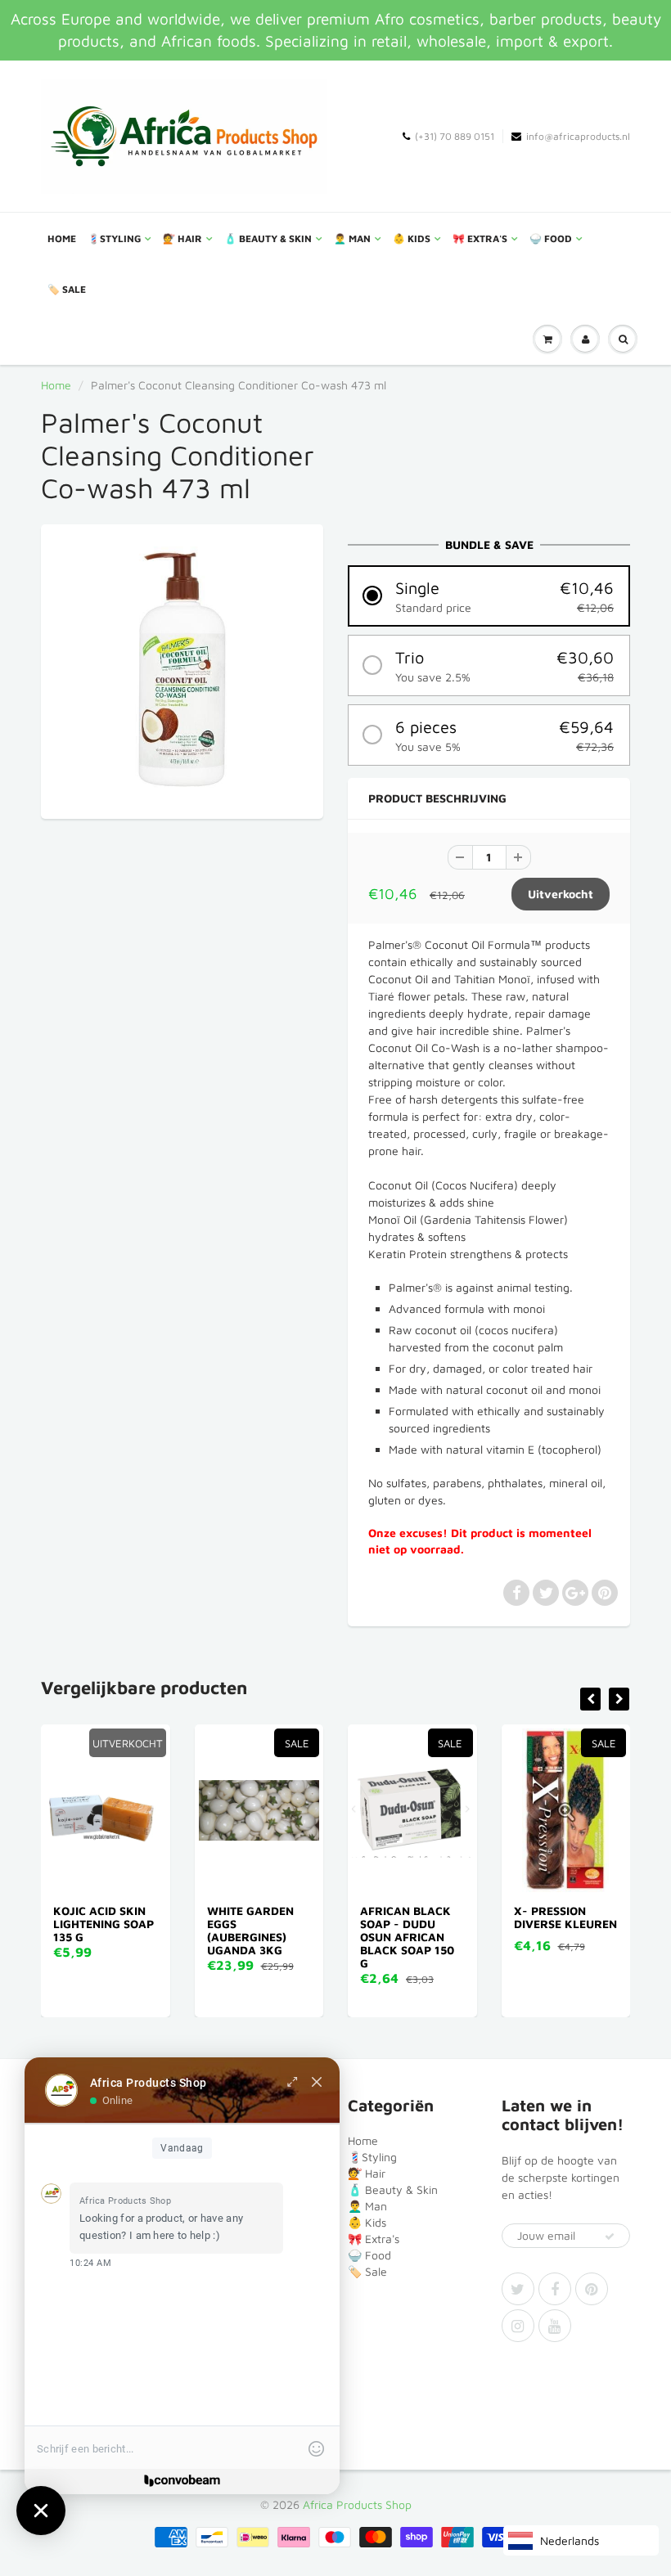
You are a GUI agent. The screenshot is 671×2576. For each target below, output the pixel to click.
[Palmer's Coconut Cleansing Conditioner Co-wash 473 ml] (182, 670)
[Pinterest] (592, 2289)
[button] (489, 596)
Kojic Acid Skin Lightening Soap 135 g (104, 1924)
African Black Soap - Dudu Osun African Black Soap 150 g (407, 1937)
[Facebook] (555, 2289)
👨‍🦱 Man (352, 238)
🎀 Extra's (480, 238)
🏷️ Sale (67, 289)
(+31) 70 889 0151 (455, 136)
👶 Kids (412, 238)
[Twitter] (518, 2289)
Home (62, 238)
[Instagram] (518, 2326)
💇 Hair (182, 238)
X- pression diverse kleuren (565, 1917)
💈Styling (114, 238)
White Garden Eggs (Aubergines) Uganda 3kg (250, 1930)
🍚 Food (551, 238)
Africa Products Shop (357, 2504)
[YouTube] (555, 2326)
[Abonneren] (610, 2237)
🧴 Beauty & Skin (268, 238)
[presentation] (590, 1699)
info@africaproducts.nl (578, 136)
